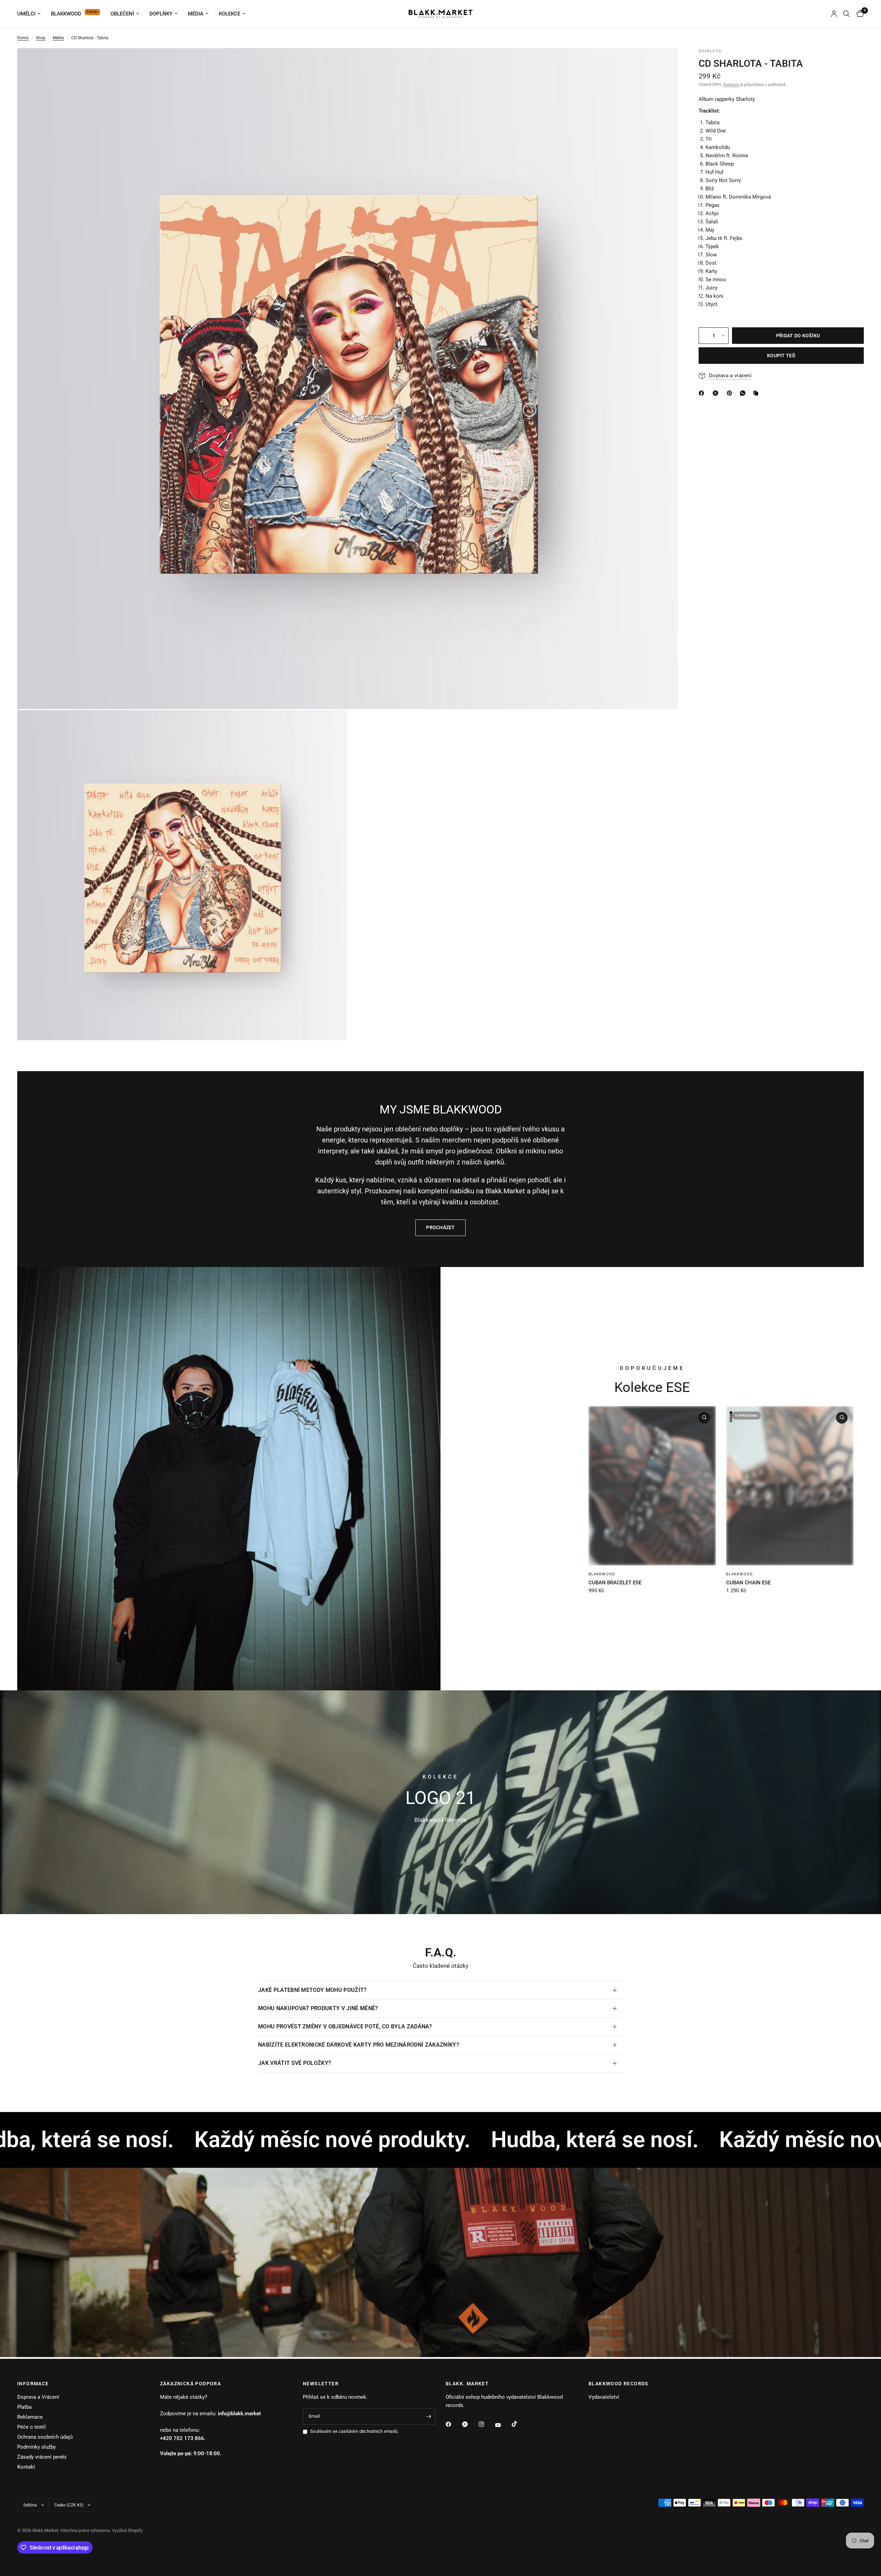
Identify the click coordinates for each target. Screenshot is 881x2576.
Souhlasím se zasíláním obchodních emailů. (354, 2431)
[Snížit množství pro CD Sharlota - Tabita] (704, 336)
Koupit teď (781, 356)
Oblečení (122, 14)
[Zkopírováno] (757, 393)
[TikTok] (519, 2424)
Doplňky (161, 14)
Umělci (26, 14)
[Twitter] (470, 2424)
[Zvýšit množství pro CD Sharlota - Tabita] (723, 336)
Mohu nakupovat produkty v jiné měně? (318, 2008)
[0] (858, 14)
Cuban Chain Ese (748, 1582)
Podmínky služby (36, 2447)
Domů (23, 38)
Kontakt (26, 2467)
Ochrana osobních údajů (45, 2437)
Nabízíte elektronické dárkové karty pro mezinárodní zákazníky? (359, 2045)
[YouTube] (503, 2425)
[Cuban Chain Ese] (790, 1486)
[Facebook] (453, 2424)
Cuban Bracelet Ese (615, 1582)
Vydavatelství (604, 2397)
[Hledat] (846, 14)
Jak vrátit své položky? (295, 2063)
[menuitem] (31, 14)
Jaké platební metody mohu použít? (312, 1990)
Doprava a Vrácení (38, 2397)
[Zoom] (664, 63)
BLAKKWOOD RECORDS (619, 2384)
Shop (41, 38)
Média (196, 14)
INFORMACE (33, 2384)
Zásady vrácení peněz (42, 2457)
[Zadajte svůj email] (428, 2416)
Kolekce (230, 14)
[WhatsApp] (744, 393)
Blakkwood (66, 14)
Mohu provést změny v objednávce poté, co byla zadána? (345, 2026)
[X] (717, 393)
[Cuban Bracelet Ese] (652, 1486)
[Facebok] (703, 393)
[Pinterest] (731, 393)
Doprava (731, 85)
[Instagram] (486, 2424)
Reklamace (30, 2417)
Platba (24, 2407)
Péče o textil (31, 2427)
